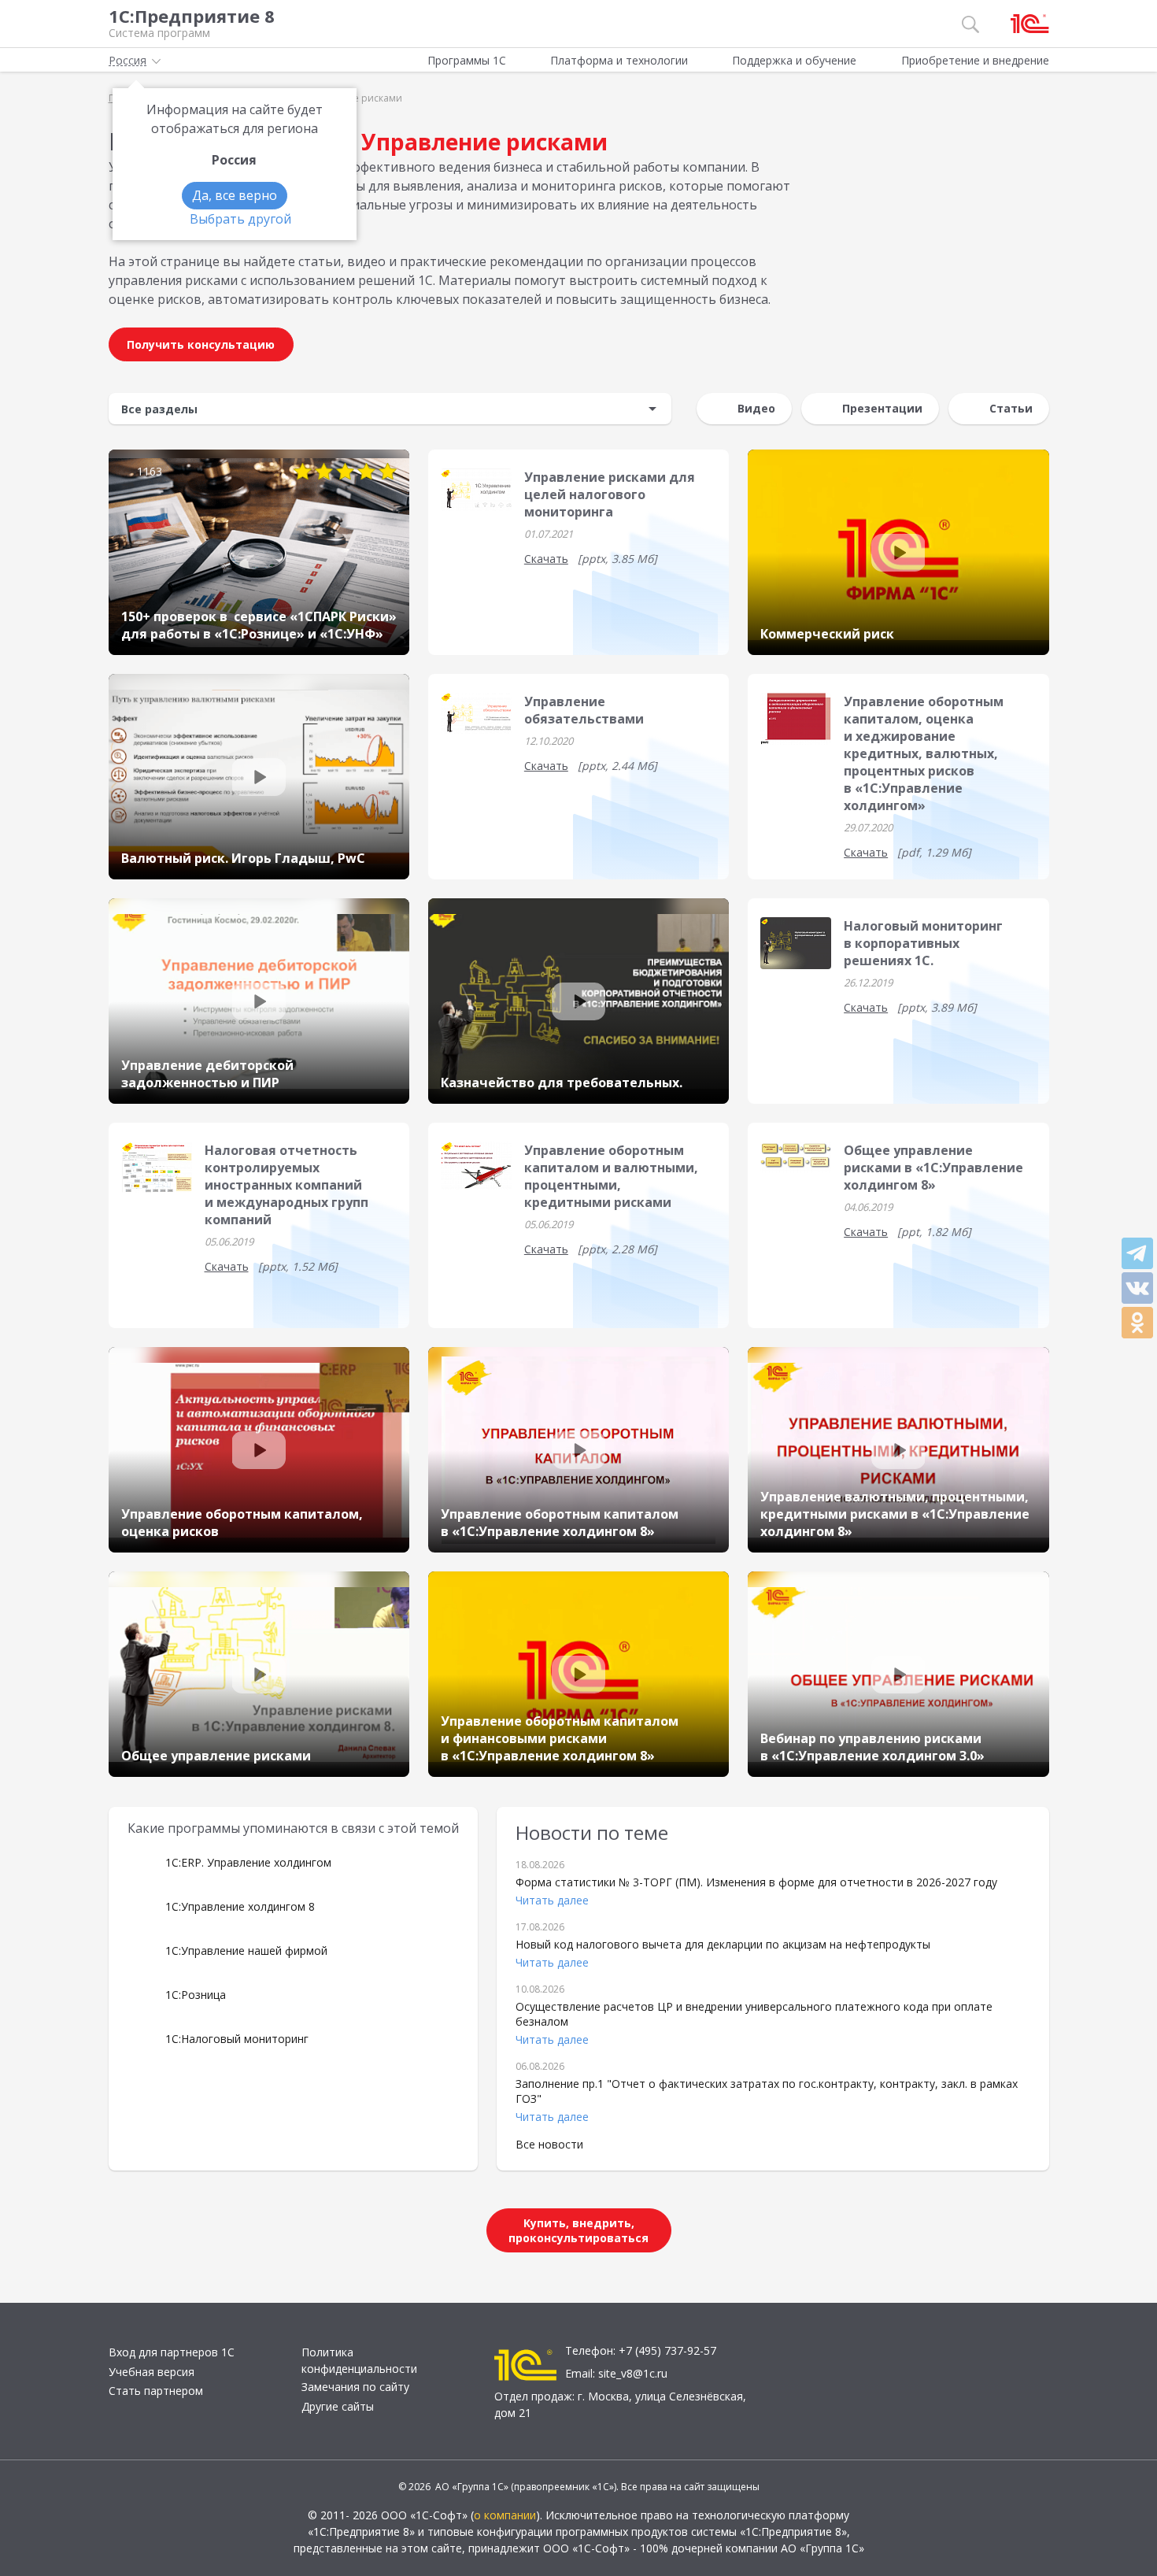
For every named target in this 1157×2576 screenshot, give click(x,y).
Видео (756, 408)
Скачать (546, 559)
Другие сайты (338, 2406)
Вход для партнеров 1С (172, 2352)
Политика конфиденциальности (359, 2360)
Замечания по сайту (355, 2387)
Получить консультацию (201, 344)
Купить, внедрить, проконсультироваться (578, 2230)
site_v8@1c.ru (633, 2373)
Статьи (1011, 408)
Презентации (882, 408)
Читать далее (552, 1900)
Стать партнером (156, 2391)
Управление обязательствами (584, 710)
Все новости (549, 2144)
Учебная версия (152, 2372)
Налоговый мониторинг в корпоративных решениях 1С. (923, 943)
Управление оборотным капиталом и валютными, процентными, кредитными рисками (611, 1176)
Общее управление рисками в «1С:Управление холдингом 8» (933, 1168)
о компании (505, 2515)
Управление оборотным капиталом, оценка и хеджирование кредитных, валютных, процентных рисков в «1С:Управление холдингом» (924, 753)
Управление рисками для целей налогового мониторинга (610, 494)
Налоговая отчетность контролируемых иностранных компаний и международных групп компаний (286, 1185)
